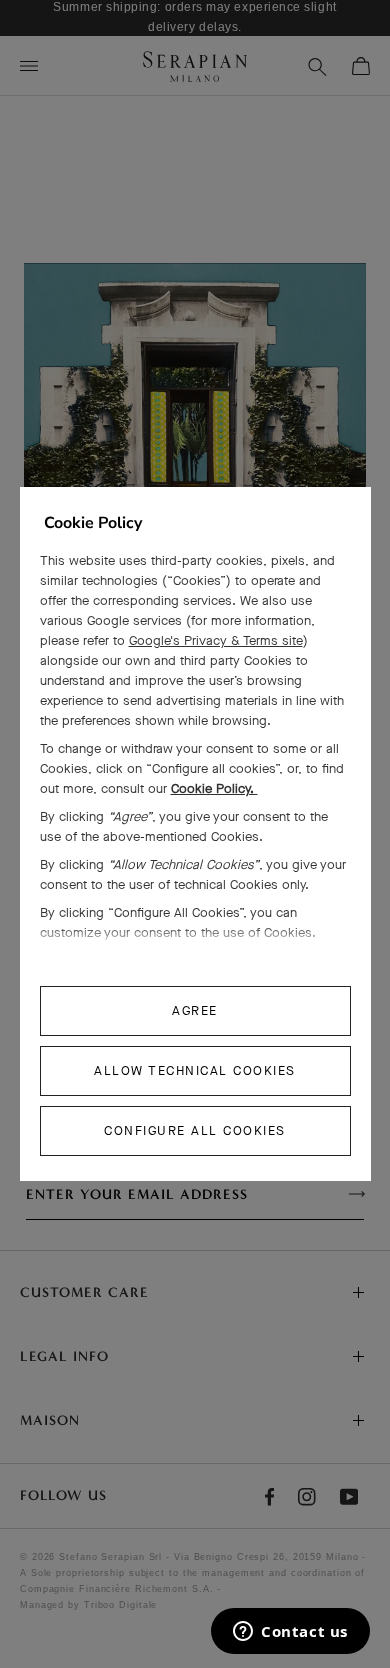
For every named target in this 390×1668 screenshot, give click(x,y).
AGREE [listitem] (195, 1010)
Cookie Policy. (214, 788)
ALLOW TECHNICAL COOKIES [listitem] (195, 1070)
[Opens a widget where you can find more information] (290, 1633)
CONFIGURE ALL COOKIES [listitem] (195, 1130)
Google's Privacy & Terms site (216, 640)
